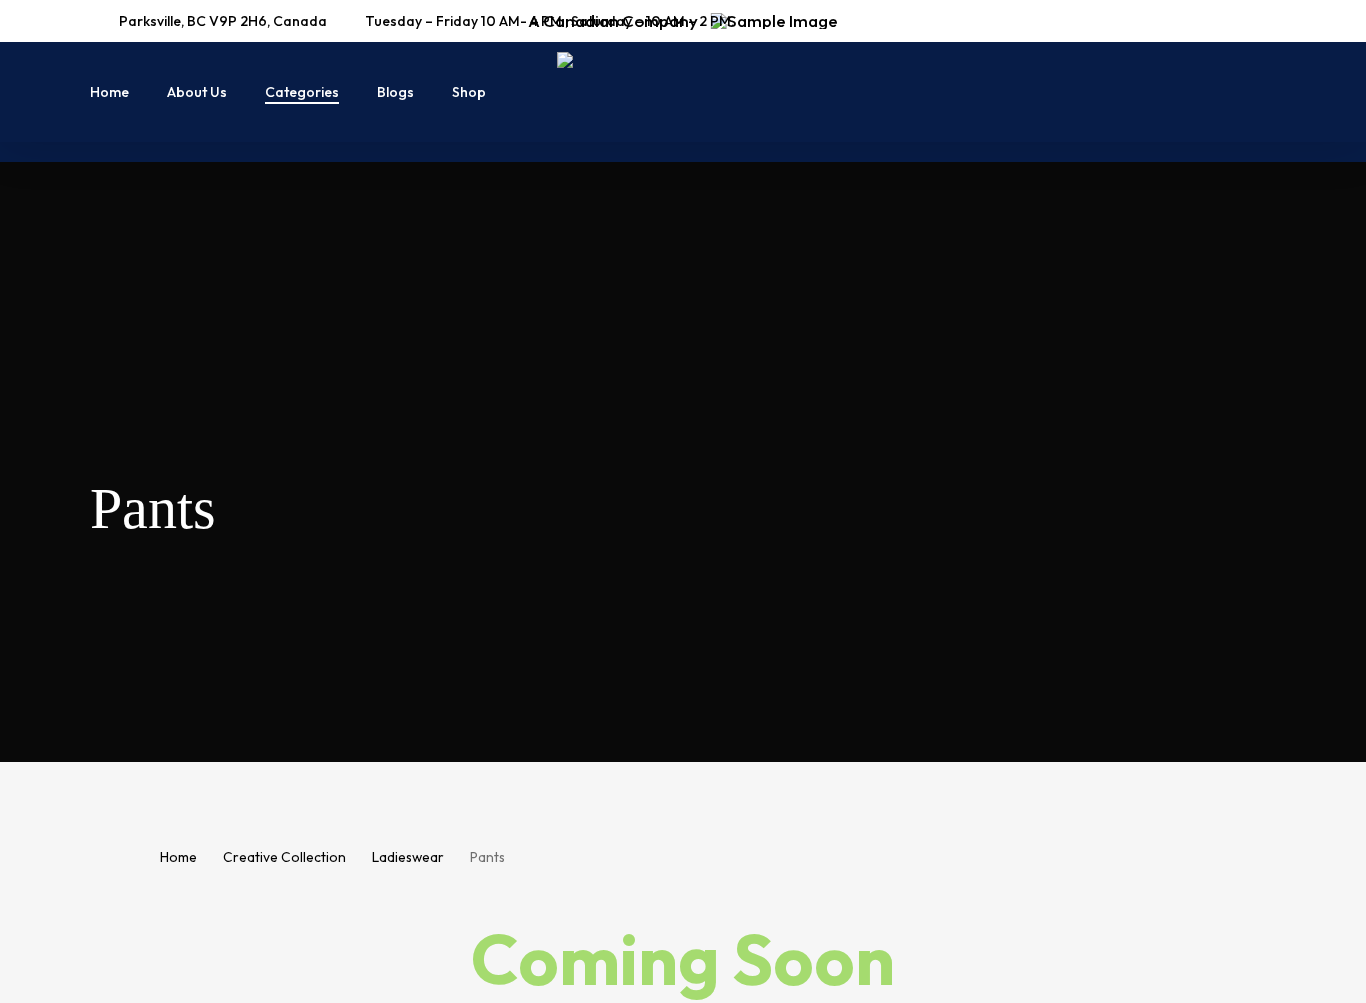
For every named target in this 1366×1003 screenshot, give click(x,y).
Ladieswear (408, 857)
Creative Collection (284, 857)
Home (178, 857)
